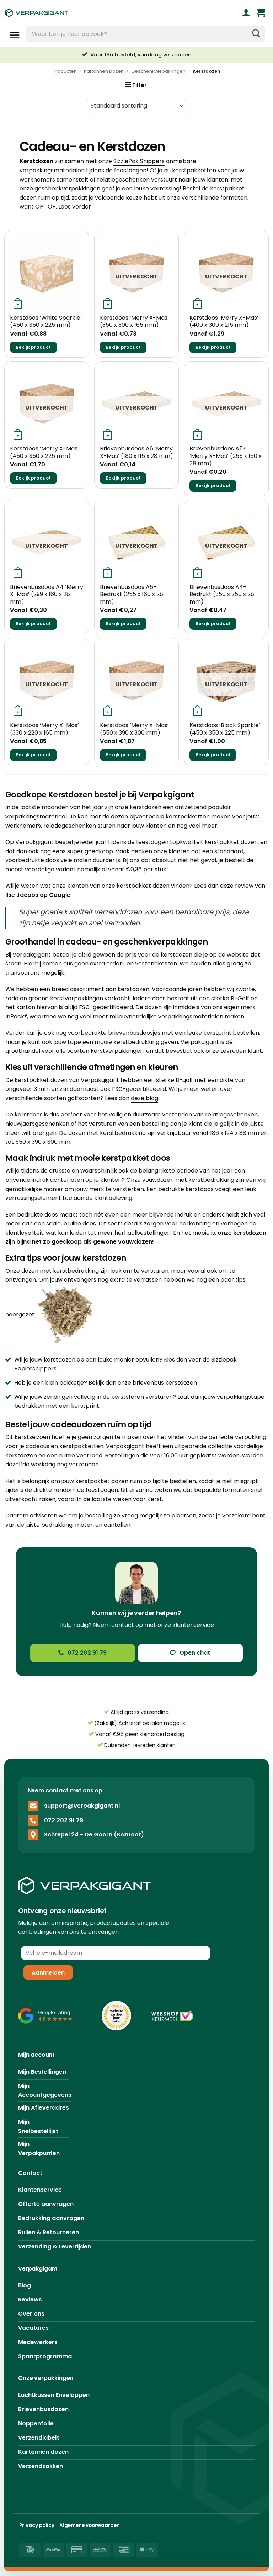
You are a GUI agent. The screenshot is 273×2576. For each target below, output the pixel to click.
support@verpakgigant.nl (82, 1805)
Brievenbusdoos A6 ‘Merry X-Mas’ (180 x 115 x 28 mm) (136, 453)
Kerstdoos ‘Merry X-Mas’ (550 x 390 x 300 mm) (134, 729)
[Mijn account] (246, 13)
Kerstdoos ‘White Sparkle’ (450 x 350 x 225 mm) (46, 322)
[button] (261, 13)
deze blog (144, 1098)
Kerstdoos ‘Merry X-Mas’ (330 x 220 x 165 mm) (44, 729)
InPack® (16, 1016)
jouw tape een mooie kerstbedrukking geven (116, 1042)
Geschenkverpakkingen (158, 71)
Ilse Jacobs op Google (38, 895)
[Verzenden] (256, 34)
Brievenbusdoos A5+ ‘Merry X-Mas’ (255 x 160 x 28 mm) (226, 456)
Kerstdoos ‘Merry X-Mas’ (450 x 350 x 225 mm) (44, 453)
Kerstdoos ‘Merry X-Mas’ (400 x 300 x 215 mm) (224, 322)
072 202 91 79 (64, 1820)
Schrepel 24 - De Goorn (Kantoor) (94, 1834)
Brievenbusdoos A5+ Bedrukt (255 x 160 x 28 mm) (132, 595)
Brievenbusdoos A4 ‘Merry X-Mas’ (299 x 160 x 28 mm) (47, 595)
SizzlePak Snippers (139, 161)
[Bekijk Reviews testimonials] (45, 2015)
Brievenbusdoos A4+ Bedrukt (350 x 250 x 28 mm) (222, 595)
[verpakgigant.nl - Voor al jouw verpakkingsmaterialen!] (69, 13)
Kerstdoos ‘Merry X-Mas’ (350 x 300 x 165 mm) (134, 322)
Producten (65, 71)
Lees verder (75, 207)
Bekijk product (33, 347)
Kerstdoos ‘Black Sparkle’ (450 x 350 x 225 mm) (225, 729)
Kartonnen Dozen (104, 71)
